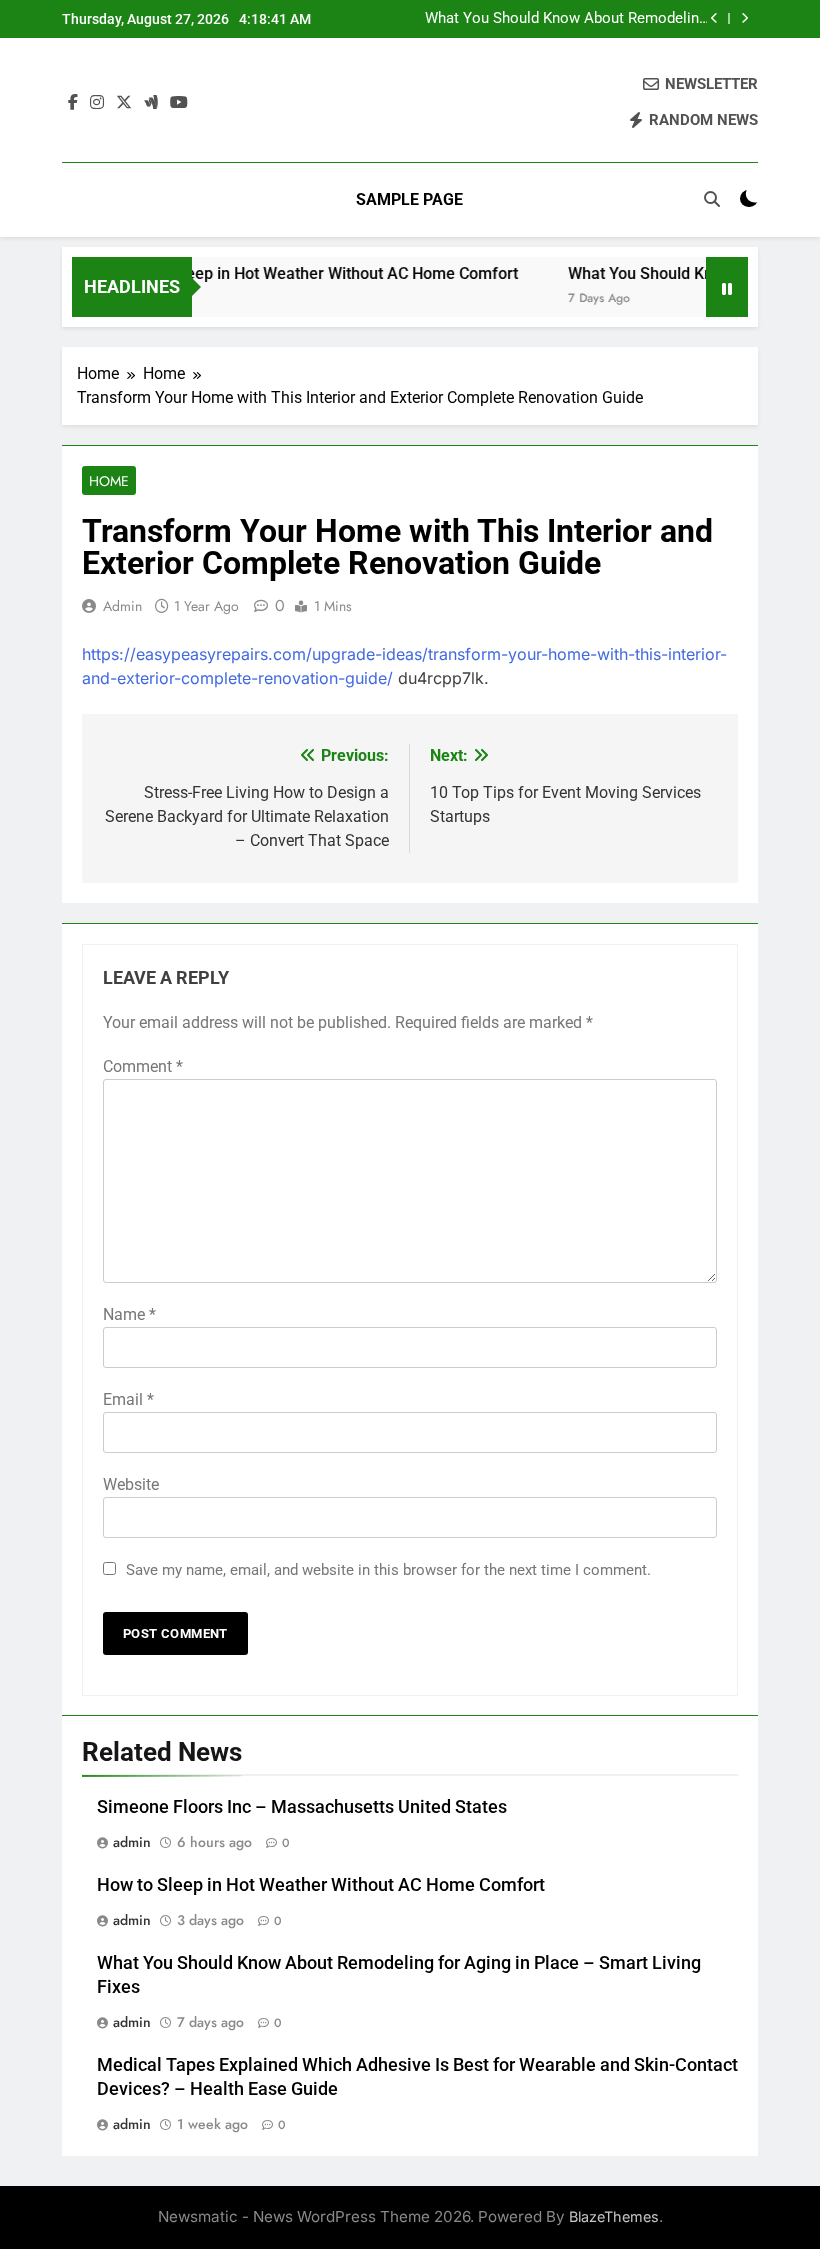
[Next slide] (744, 18)
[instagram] (97, 103)
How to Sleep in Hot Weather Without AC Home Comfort (301, 273)
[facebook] (73, 103)
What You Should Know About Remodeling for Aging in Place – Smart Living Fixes (566, 19)
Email (128, 1399)
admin (122, 606)
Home (109, 481)
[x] (124, 103)
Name (129, 1314)
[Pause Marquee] (727, 287)
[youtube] (179, 103)
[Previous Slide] (714, 18)
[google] (151, 103)
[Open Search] (712, 199)
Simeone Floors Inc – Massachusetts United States (302, 1807)
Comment (143, 1066)
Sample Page (409, 199)
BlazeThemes (614, 2216)
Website (131, 1484)
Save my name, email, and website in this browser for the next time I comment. (388, 1570)
